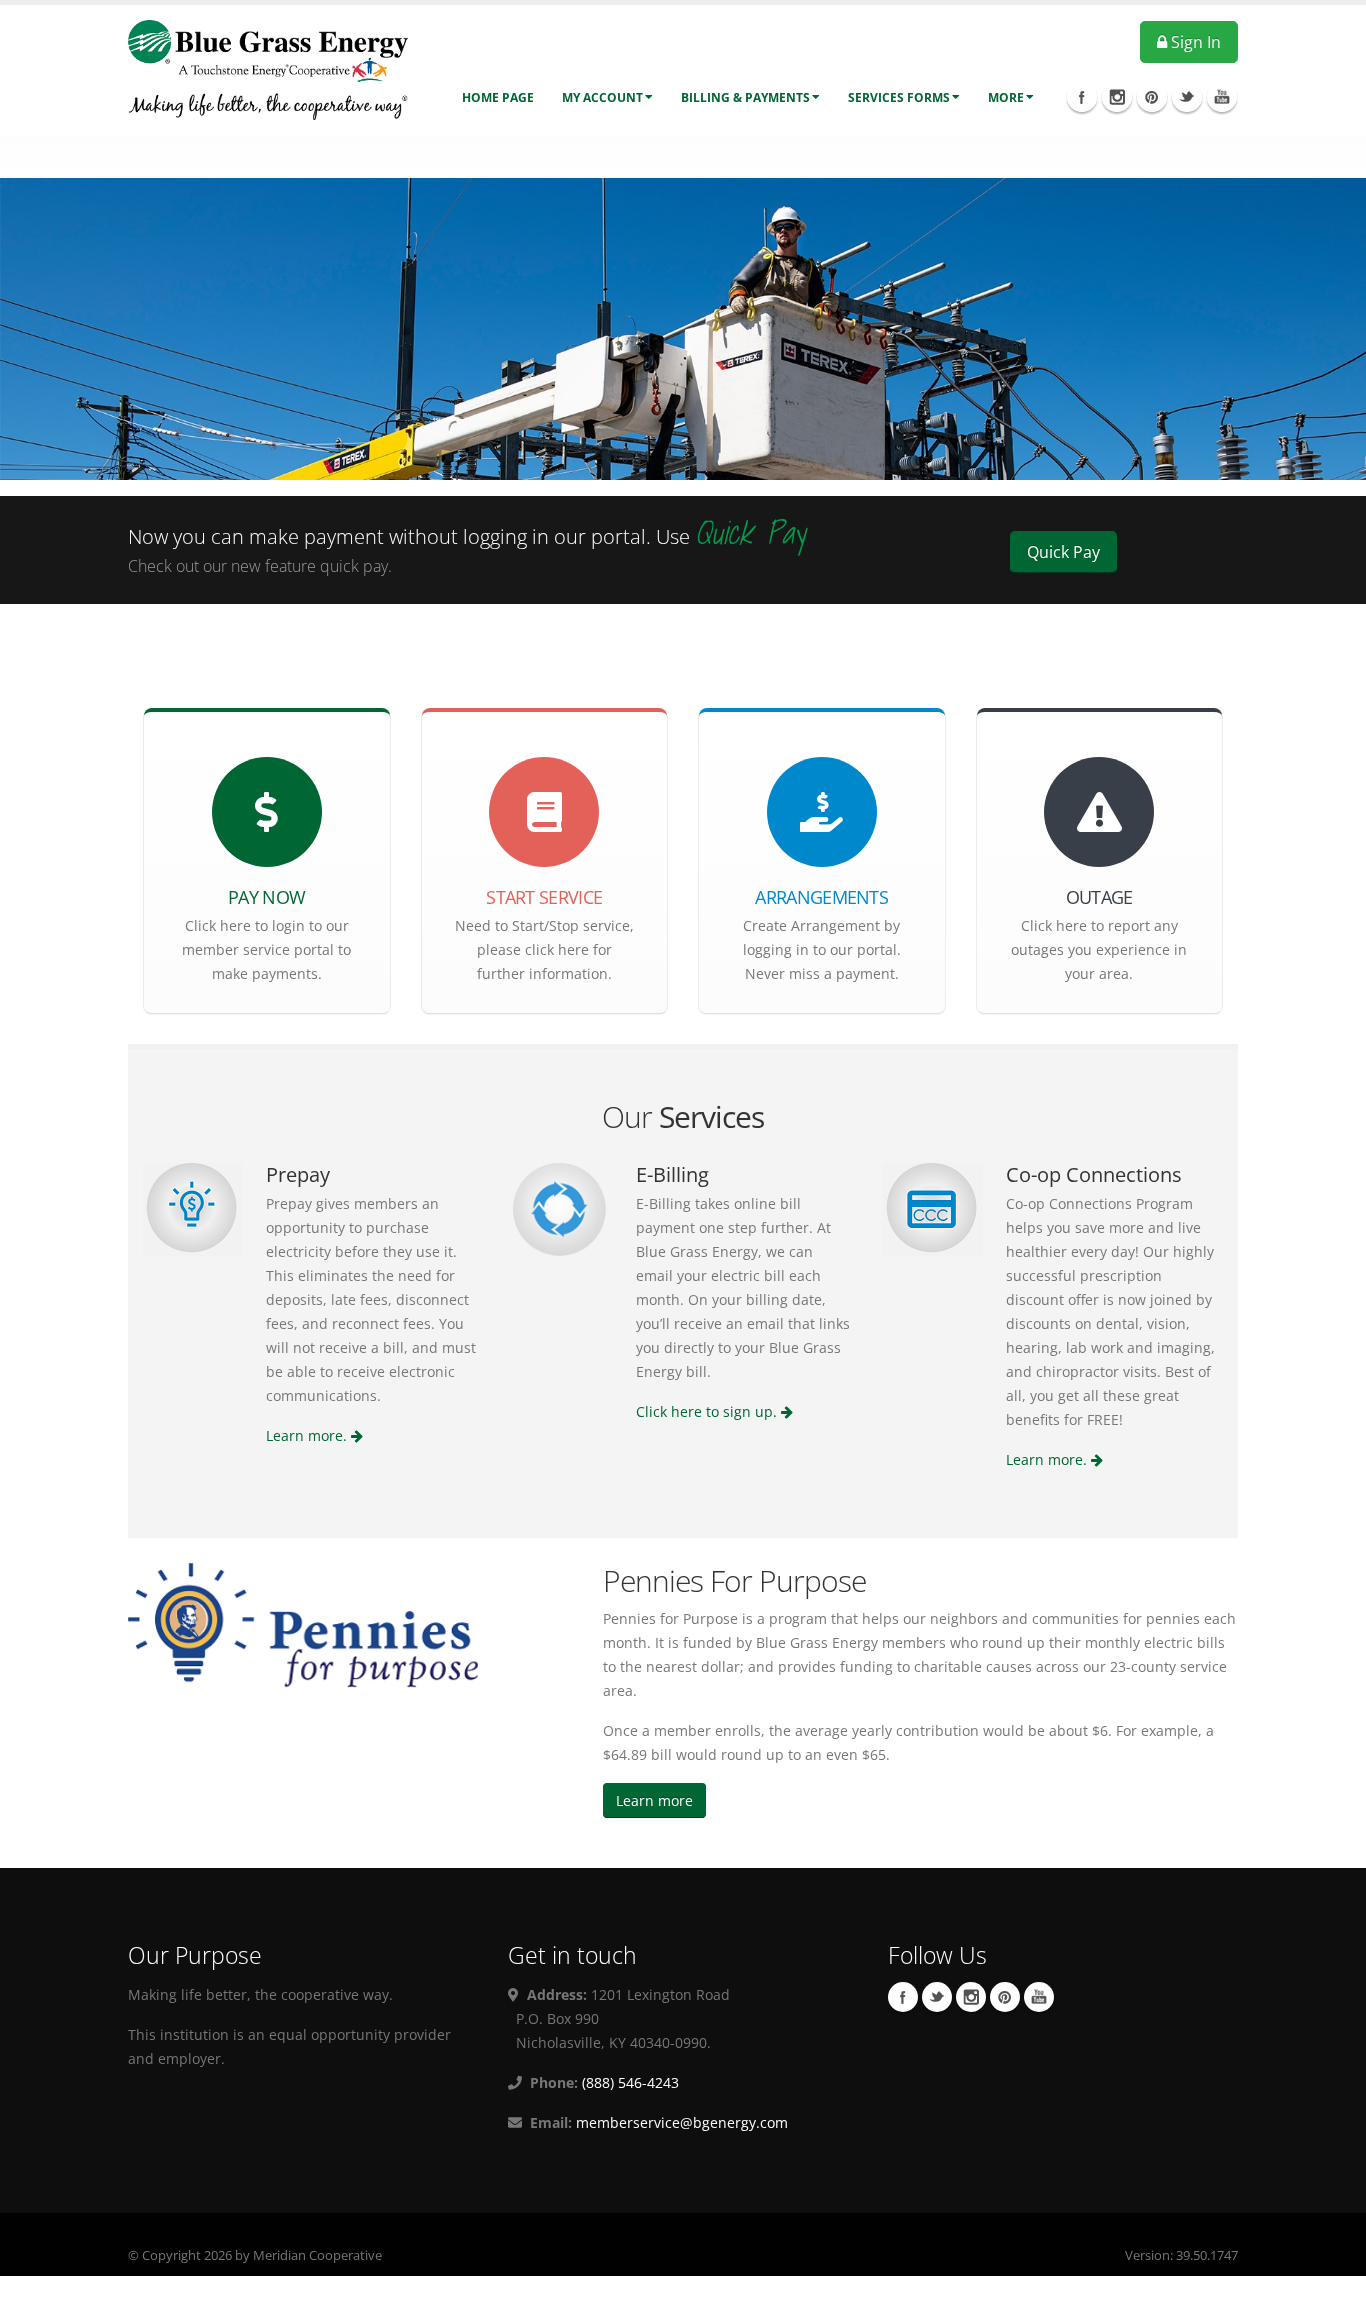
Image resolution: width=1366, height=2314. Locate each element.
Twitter (937, 1997)
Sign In (1194, 42)
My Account (602, 97)
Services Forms (899, 97)
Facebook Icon (1082, 97)
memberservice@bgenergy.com (682, 2122)
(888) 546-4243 (628, 2082)
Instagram (971, 1997)
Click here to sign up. (708, 1411)
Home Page (498, 97)
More (1006, 97)
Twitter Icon (1187, 97)
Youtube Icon (1222, 97)
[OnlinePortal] (268, 68)
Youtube (1039, 1997)
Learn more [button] (654, 1800)
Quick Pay (1063, 552)
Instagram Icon (1117, 97)
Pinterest (1005, 1997)
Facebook (903, 1997)
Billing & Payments (745, 97)
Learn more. (308, 1435)
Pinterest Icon (1152, 97)
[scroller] (1331, 2290)
